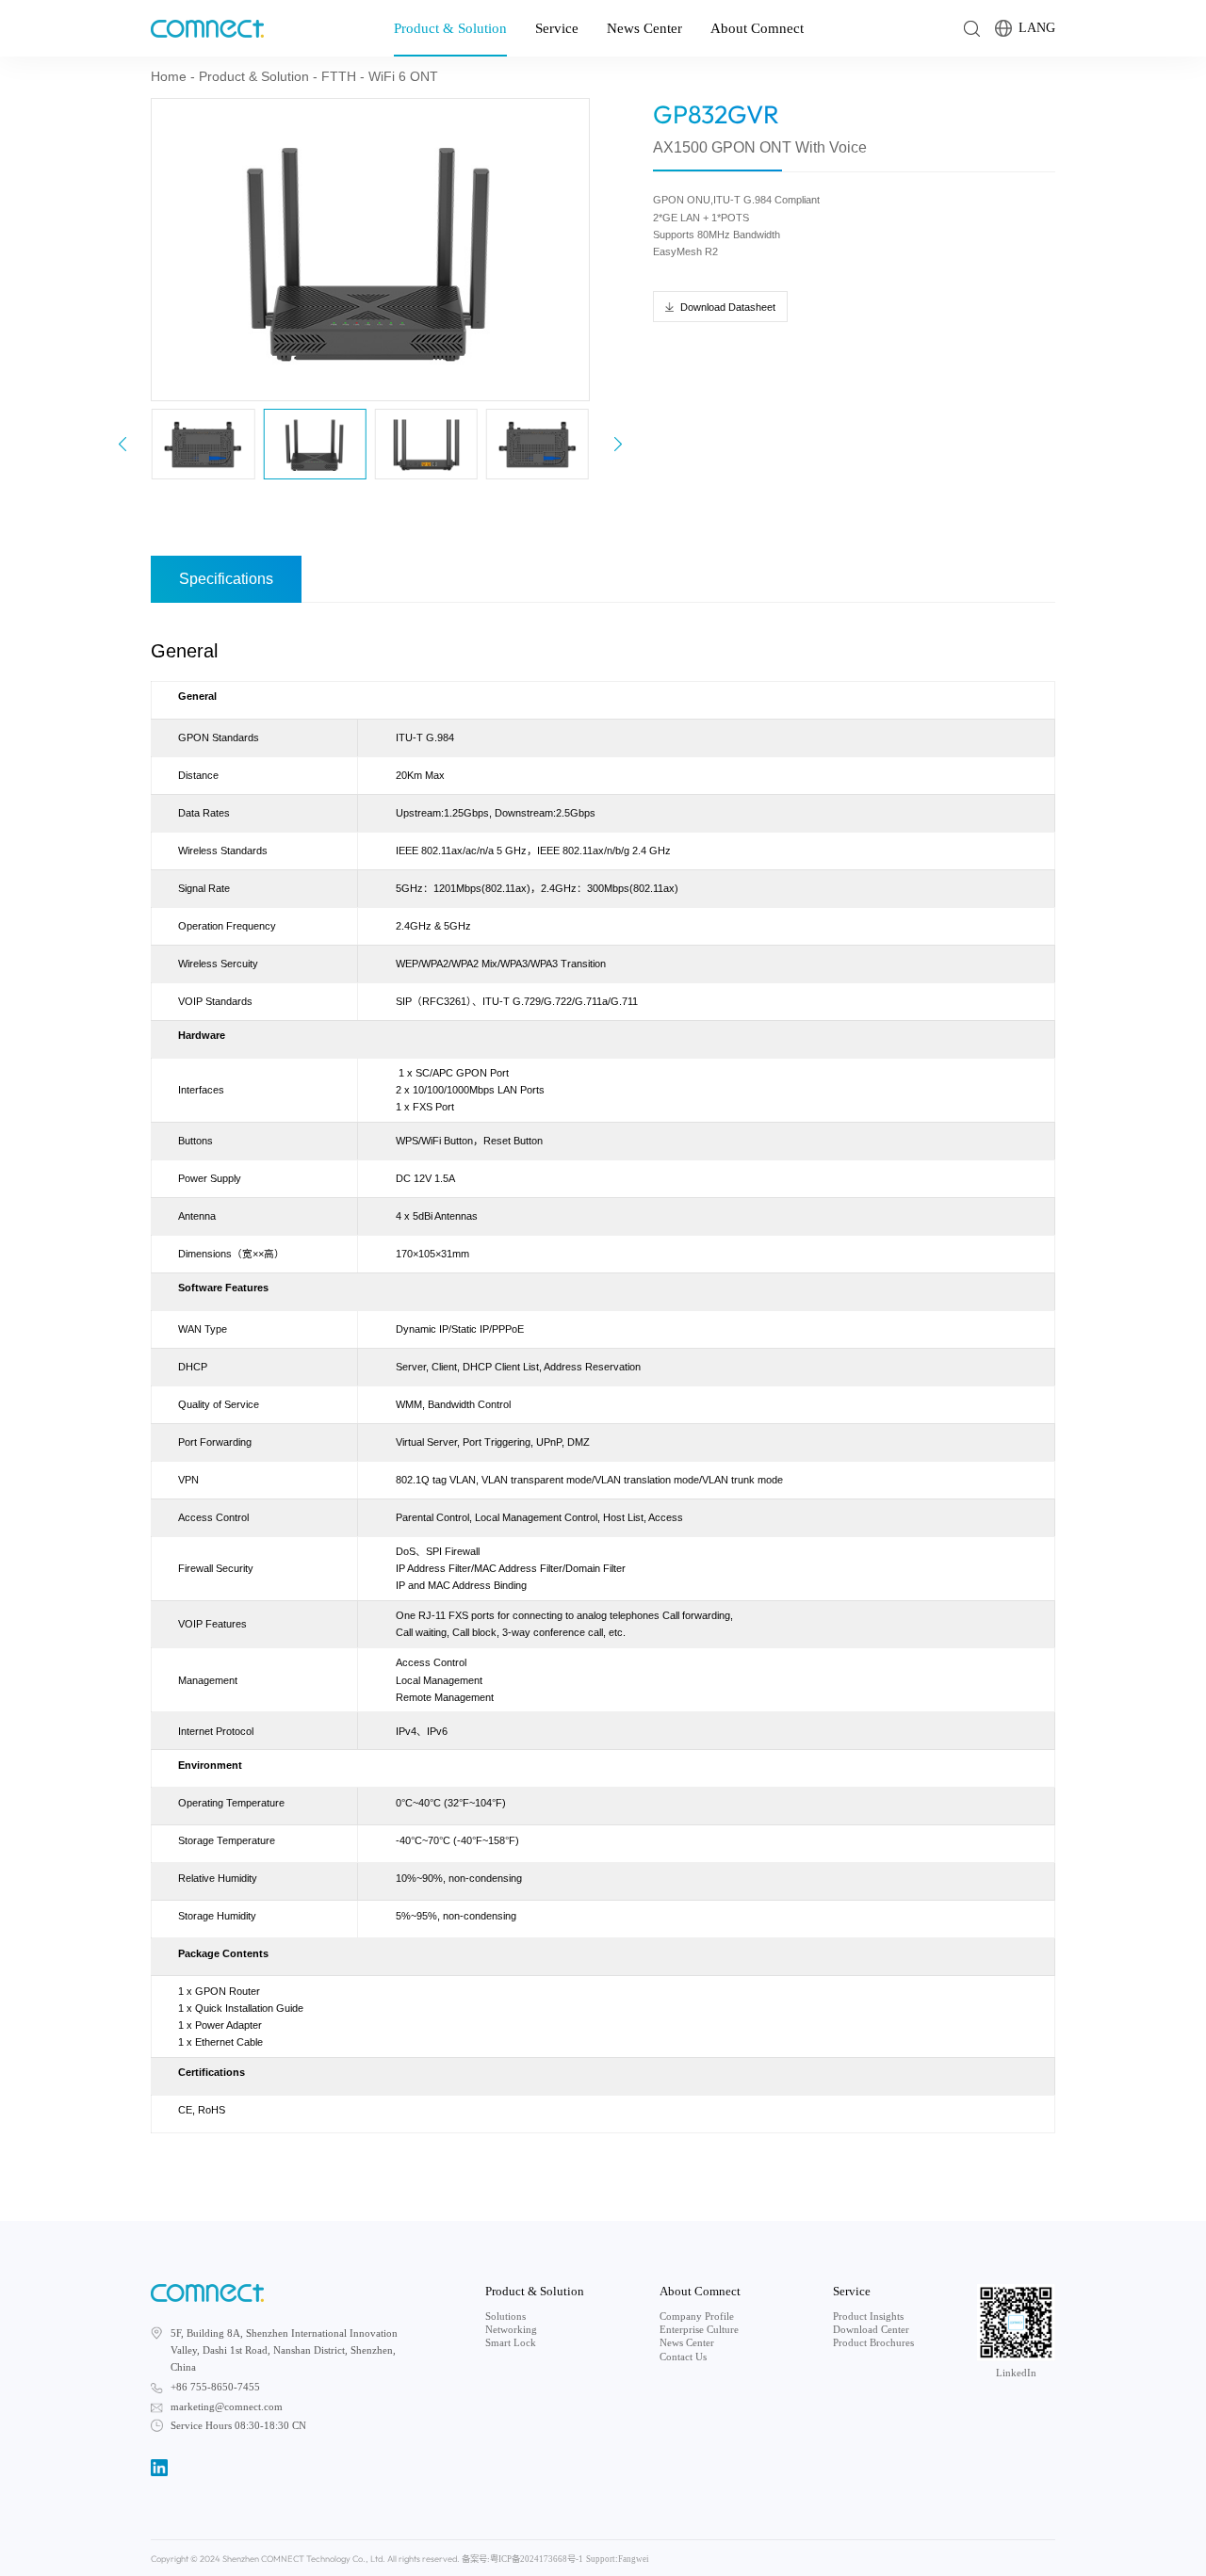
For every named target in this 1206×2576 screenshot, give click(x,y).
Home (169, 76)
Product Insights (868, 2317)
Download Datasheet (728, 307)
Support (601, 2559)
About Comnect (757, 28)
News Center (644, 28)
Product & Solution (450, 28)
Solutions (505, 2317)
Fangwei (634, 2559)
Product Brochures (873, 2343)
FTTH (339, 76)
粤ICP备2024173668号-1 (537, 2559)
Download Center (871, 2330)
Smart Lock (511, 2343)
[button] (618, 444)
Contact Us (683, 2357)
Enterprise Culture (699, 2330)
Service (557, 28)
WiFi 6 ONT (403, 76)
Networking (511, 2330)
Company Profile (697, 2317)
